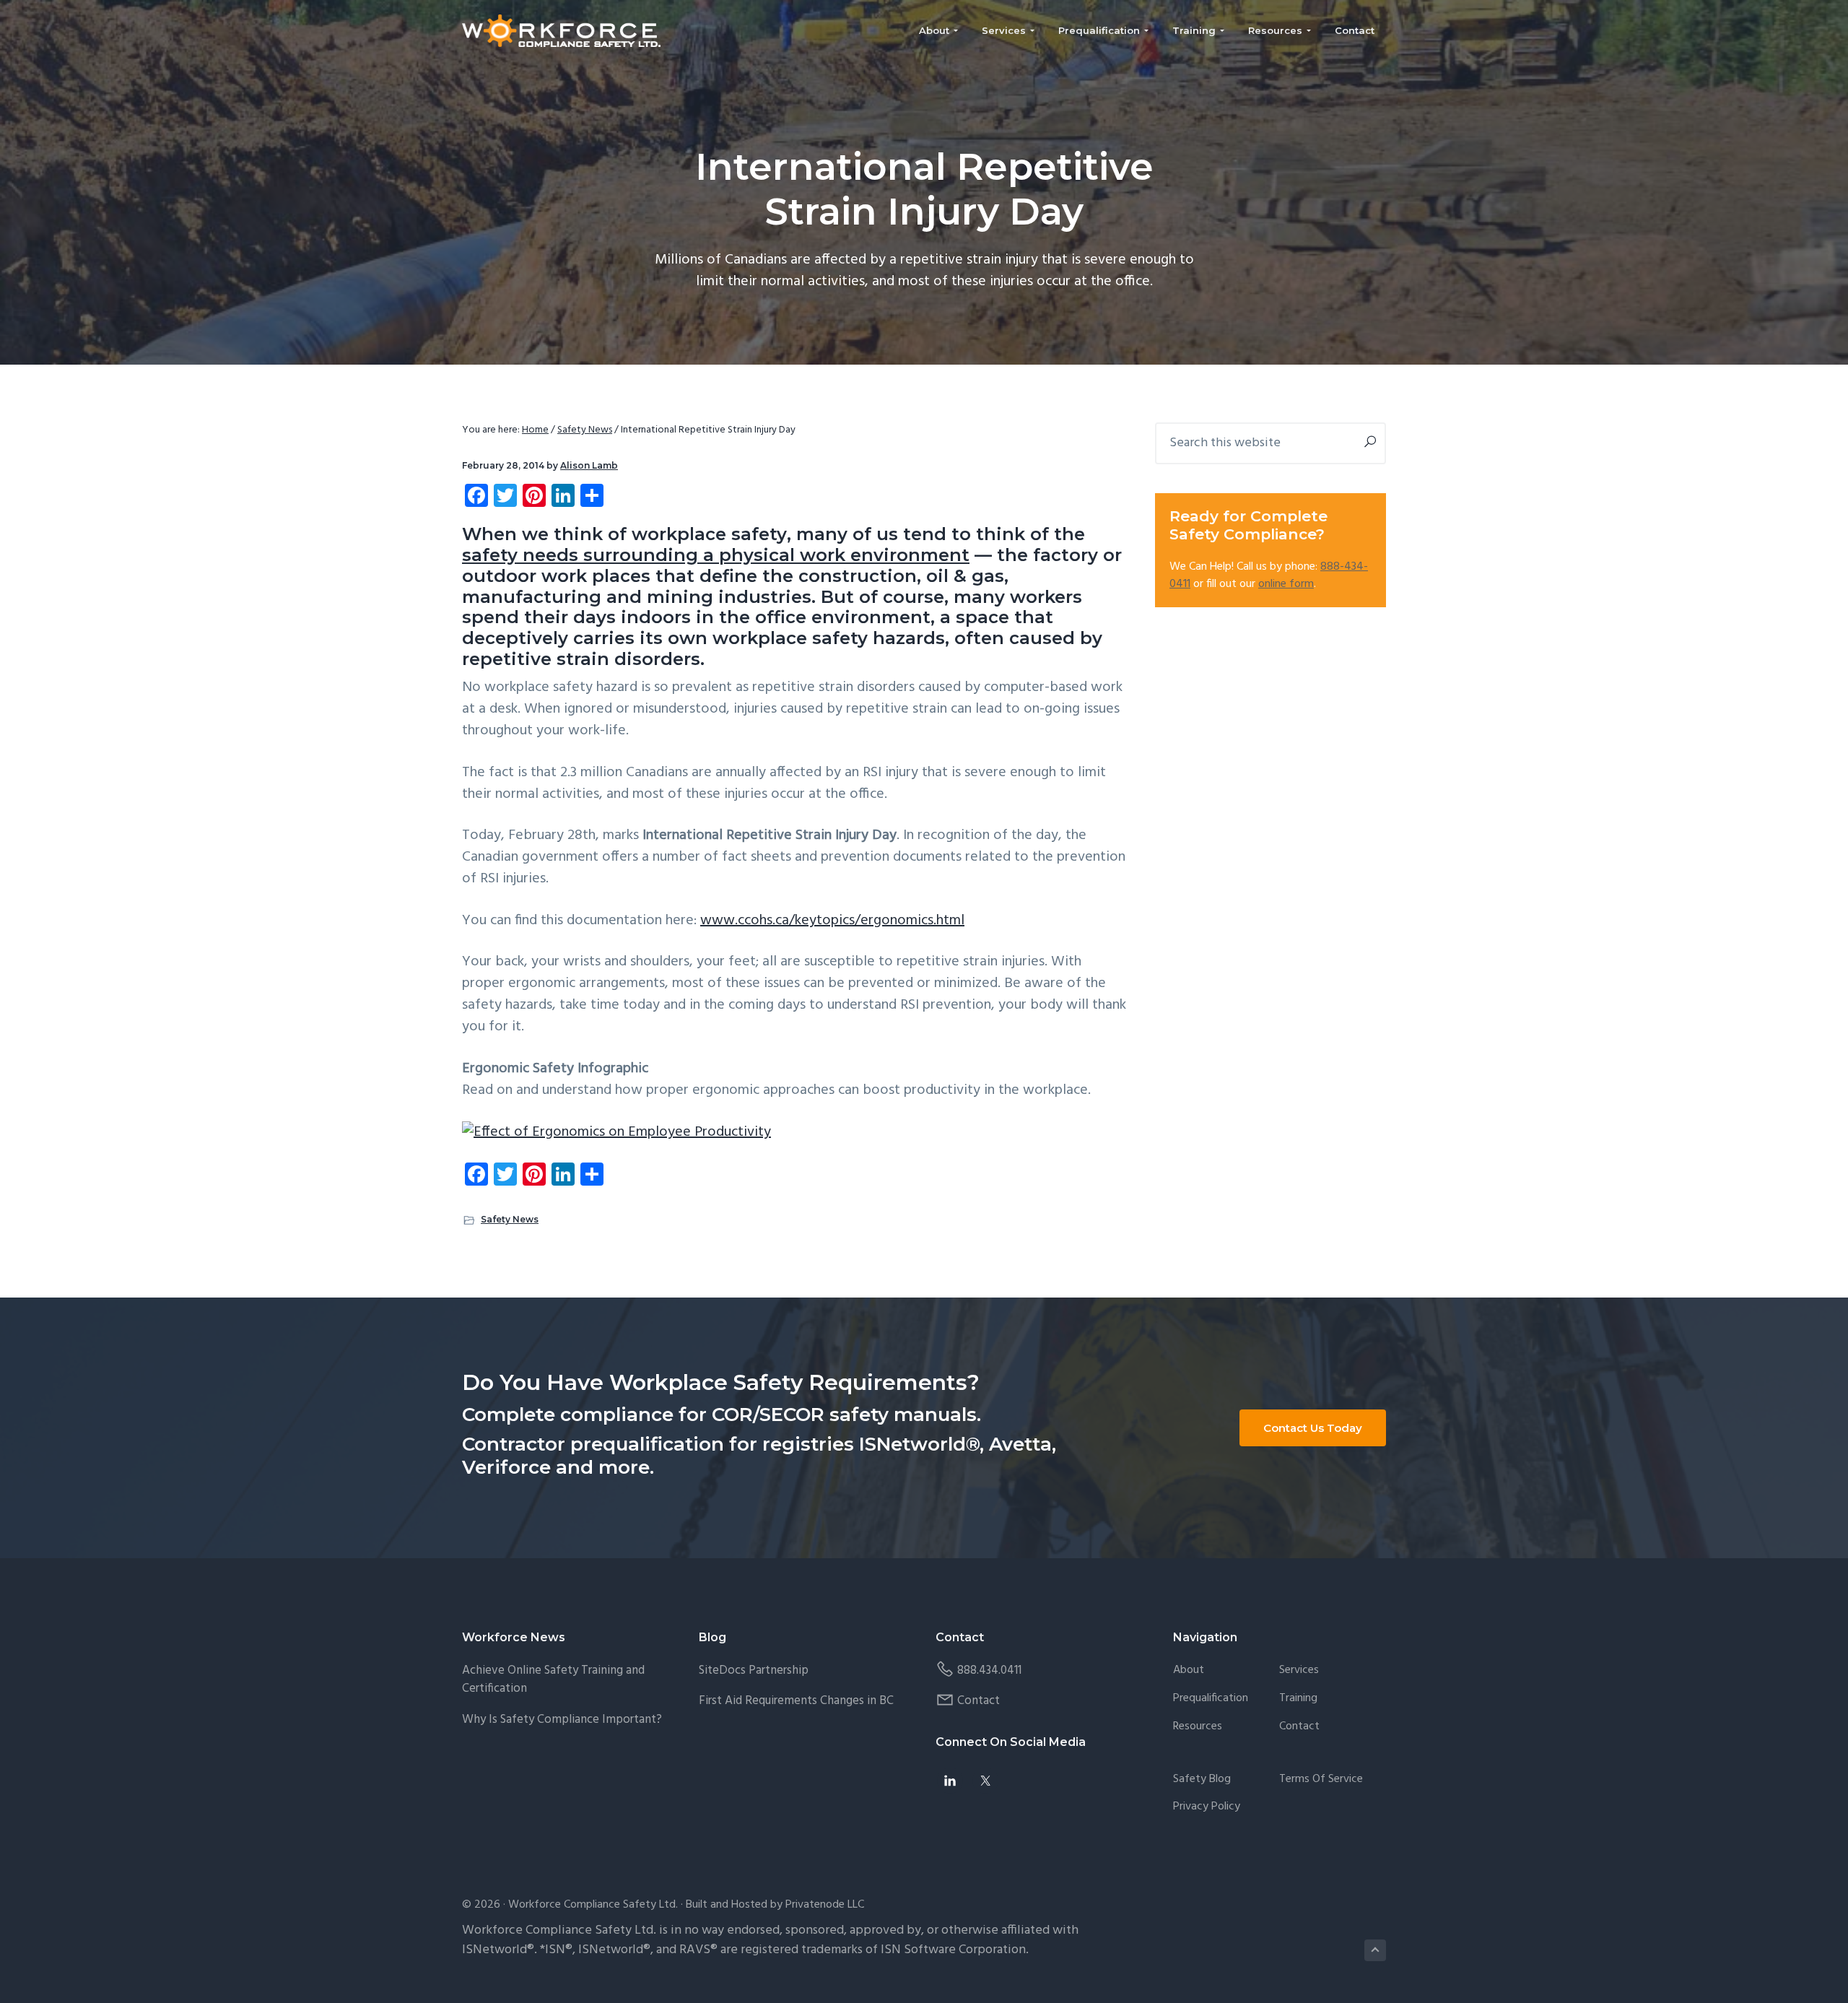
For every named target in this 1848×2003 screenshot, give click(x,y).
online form (1286, 584)
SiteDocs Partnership (754, 1670)
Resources (1198, 1727)
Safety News (510, 1219)
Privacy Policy (1207, 1807)
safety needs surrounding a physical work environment (716, 555)
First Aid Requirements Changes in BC (796, 1701)
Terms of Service (1321, 1780)
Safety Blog (1202, 1780)
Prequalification (1211, 1699)
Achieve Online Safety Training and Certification (553, 1680)
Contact (979, 1701)
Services (1299, 1670)
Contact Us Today (1313, 1428)
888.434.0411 (989, 1670)
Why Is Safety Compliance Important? (562, 1720)
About (1189, 1670)
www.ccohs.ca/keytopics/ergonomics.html (832, 921)
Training (1298, 1699)
